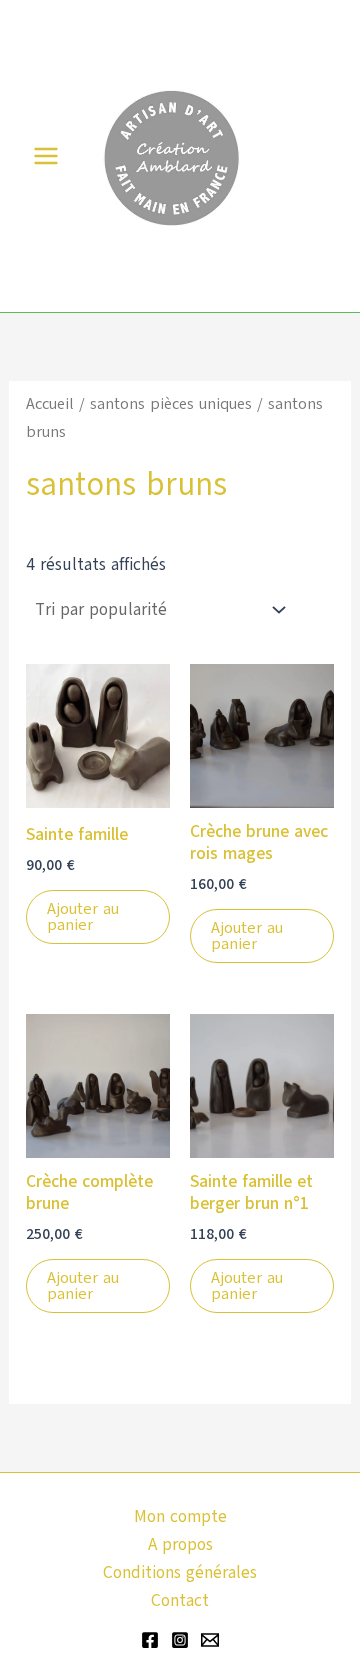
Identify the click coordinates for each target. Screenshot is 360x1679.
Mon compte (180, 1516)
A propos (180, 1544)
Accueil (50, 403)
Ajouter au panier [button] (83, 917)
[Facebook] (150, 1640)
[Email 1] (210, 1640)
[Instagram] (180, 1640)
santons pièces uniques (171, 403)
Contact (180, 1600)
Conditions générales (180, 1572)
